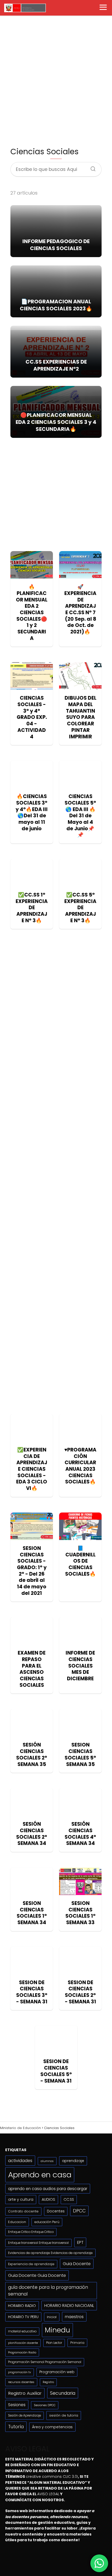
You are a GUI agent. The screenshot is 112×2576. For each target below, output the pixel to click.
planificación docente (23, 2343)
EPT (80, 2242)
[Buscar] (91, 167)
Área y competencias (52, 2427)
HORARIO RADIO (22, 2306)
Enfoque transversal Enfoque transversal (38, 2243)
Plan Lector (54, 2343)
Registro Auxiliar (25, 2393)
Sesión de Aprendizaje (24, 2416)
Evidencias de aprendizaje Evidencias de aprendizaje (50, 2253)
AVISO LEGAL (48, 2494)
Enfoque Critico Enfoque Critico (31, 2232)
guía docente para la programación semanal (48, 2291)
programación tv (20, 2372)
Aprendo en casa (40, 2175)
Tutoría (16, 2427)
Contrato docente (23, 2211)
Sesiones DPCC (45, 2405)
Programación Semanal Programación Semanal (45, 2362)
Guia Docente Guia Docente (37, 2275)
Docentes (56, 2211)
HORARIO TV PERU (23, 2317)
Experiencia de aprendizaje (31, 2264)
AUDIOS (48, 2199)
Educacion (17, 2222)
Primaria (77, 2343)
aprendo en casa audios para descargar (48, 2189)
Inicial (52, 2317)
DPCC (79, 2211)
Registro (48, 2382)
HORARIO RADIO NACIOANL (69, 2306)
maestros (74, 2317)
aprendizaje (73, 2161)
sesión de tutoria (64, 2415)
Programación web (57, 2372)
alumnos (47, 2161)
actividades (20, 2161)
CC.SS (69, 2199)
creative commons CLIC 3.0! (52, 2477)
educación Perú (47, 2222)
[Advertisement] (56, 81)
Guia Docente (77, 2264)
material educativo (22, 2331)
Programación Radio (22, 2352)
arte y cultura (21, 2199)
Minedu (57, 2330)
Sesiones (17, 2405)
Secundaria (63, 2393)
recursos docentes (21, 2382)
